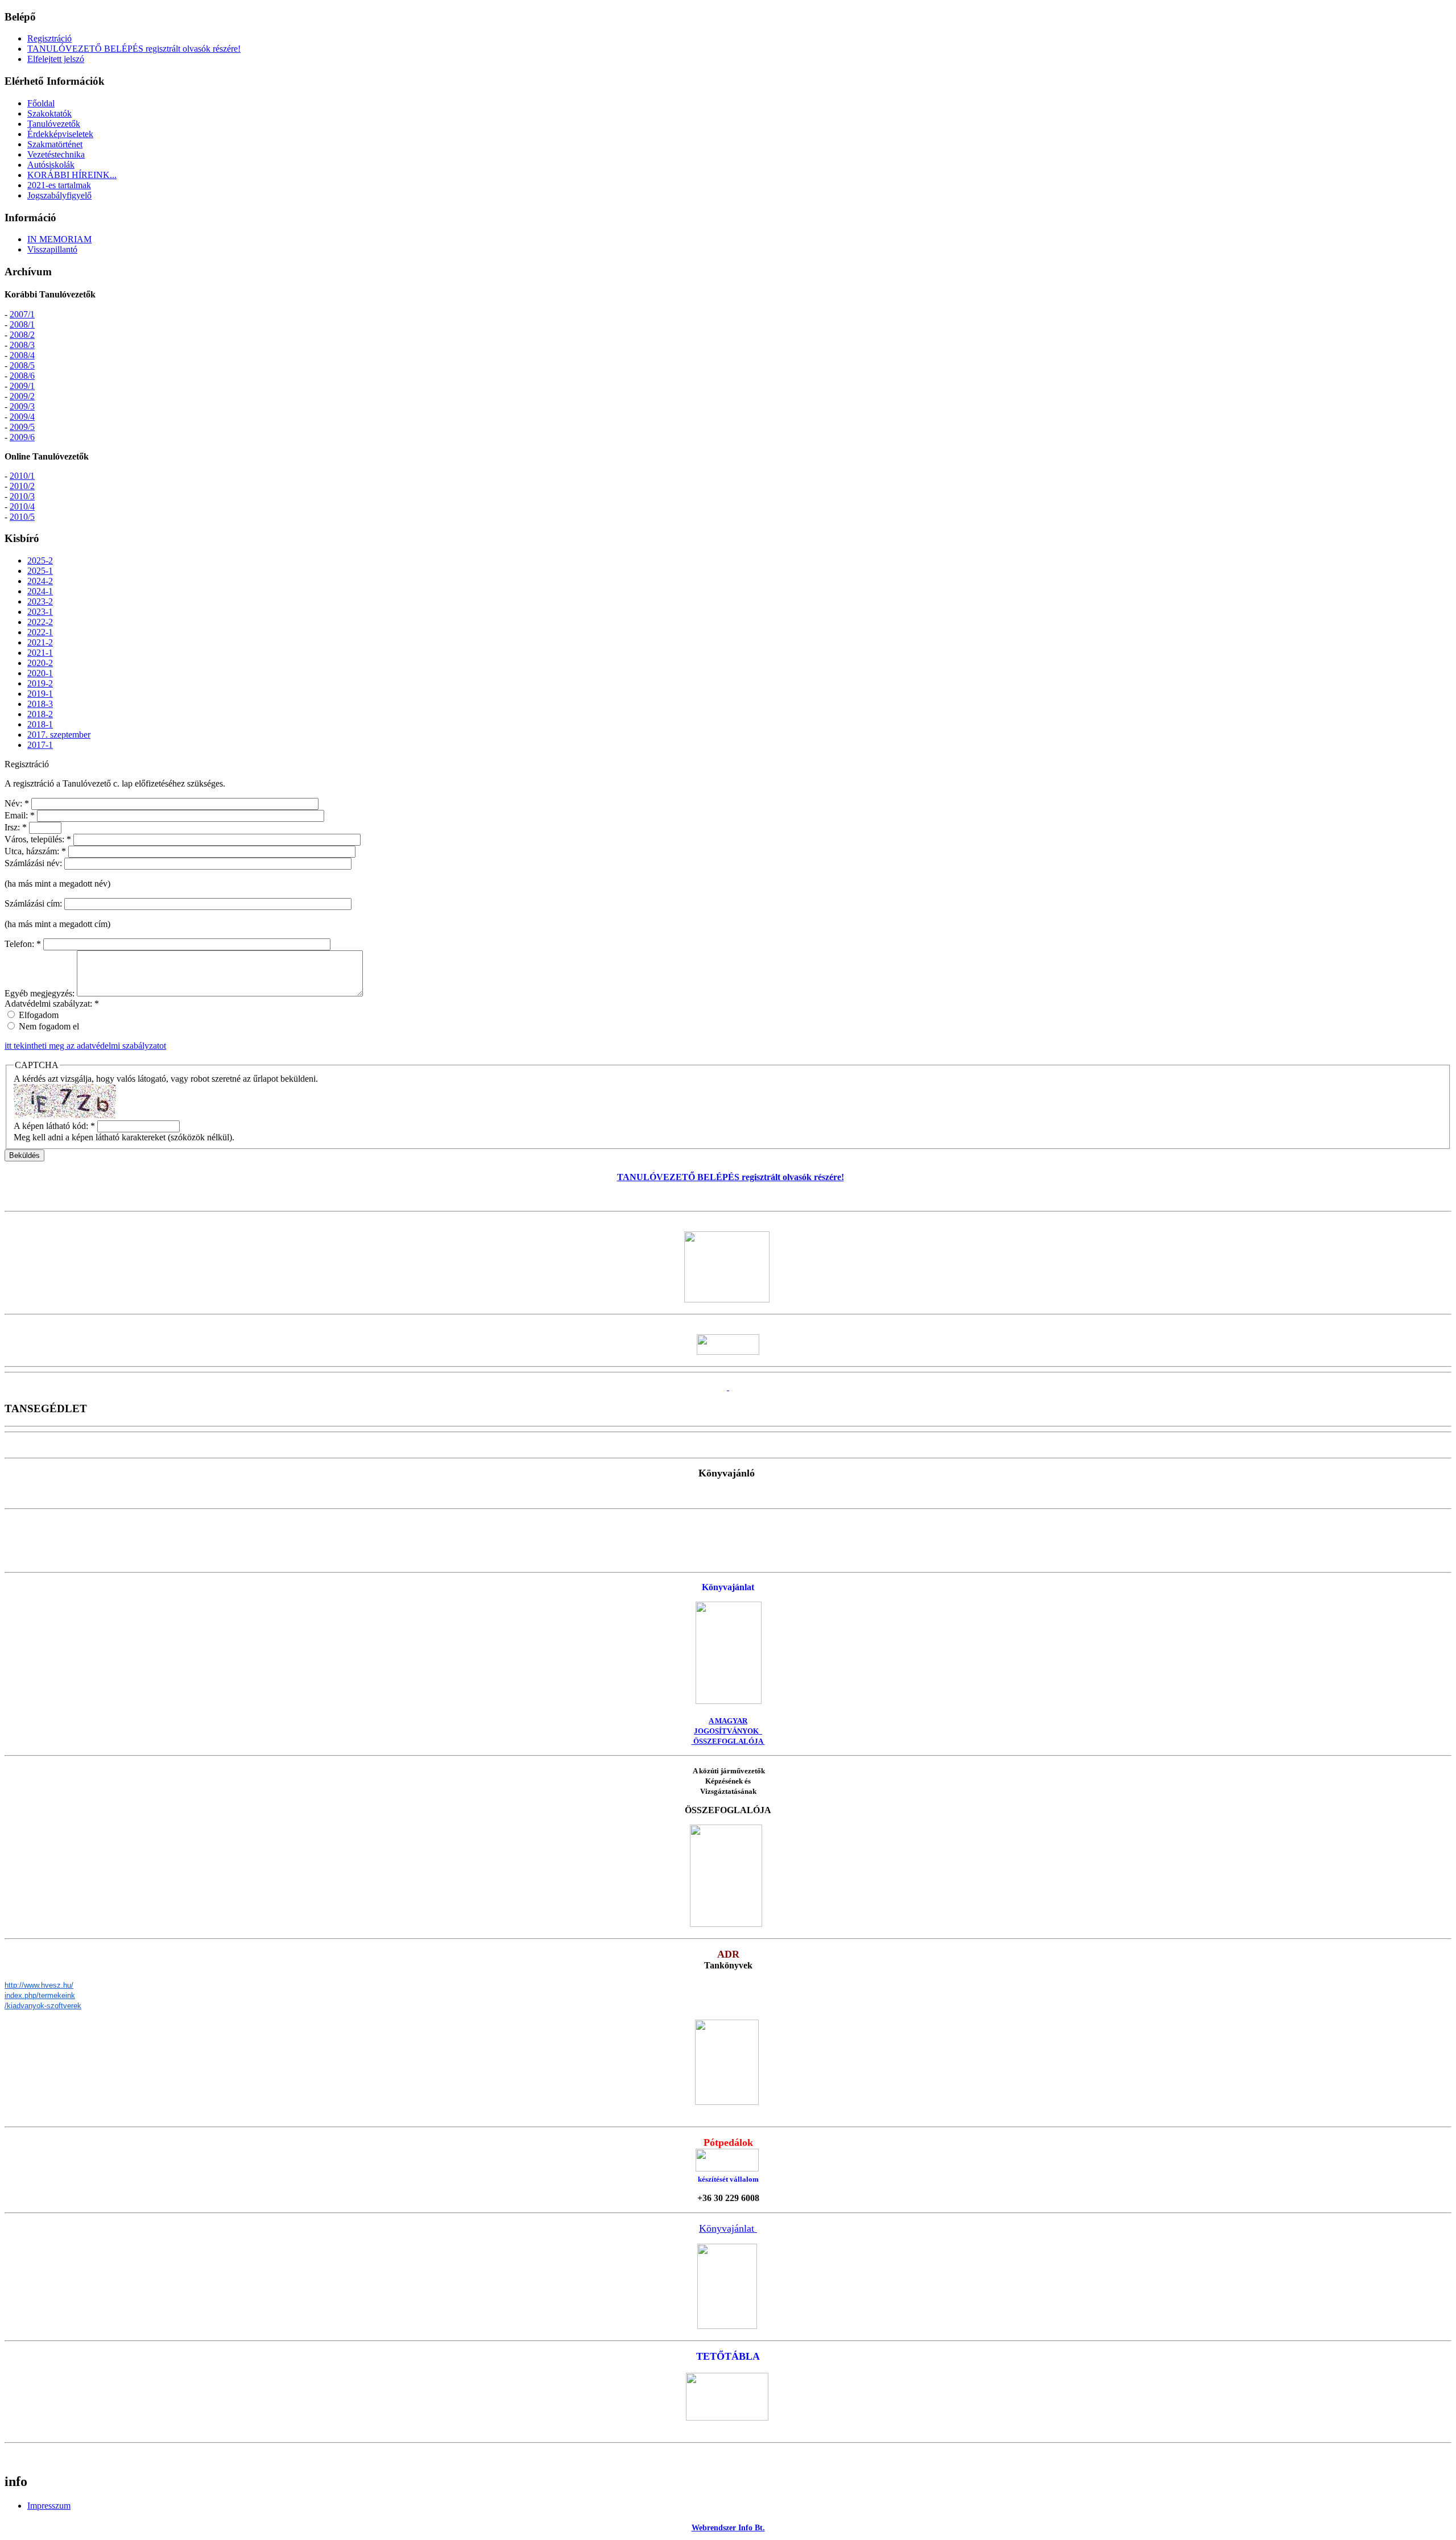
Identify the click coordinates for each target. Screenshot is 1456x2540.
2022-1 (40, 632)
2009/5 (22, 427)
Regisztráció (49, 38)
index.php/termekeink (40, 1995)
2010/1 (22, 476)
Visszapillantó (52, 249)
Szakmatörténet (55, 144)
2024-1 (40, 591)
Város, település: (38, 839)
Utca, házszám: (35, 851)
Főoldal (41, 103)
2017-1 (40, 745)
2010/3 (22, 496)
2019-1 (40, 694)
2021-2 (40, 642)
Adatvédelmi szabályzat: (52, 1004)
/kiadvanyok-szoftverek (43, 2006)
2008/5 (22, 365)
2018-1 (40, 724)
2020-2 (40, 663)
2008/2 (22, 335)
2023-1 (40, 612)
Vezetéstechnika (56, 154)
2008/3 (22, 345)
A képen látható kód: (54, 1126)
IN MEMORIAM (59, 239)
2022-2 (40, 622)
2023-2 (40, 601)
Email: (20, 815)
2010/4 (22, 506)
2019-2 (40, 683)
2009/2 (22, 396)
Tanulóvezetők (54, 124)
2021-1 (40, 653)
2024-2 (40, 581)
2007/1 (22, 314)
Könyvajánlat (728, 2228)
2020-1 (40, 673)
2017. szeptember (59, 735)
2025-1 (40, 571)
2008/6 (22, 376)
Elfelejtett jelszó (56, 59)
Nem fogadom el (48, 1026)
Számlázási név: (34, 863)
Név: (17, 803)
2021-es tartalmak (59, 185)
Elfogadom (38, 1015)
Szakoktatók (49, 113)
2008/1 (22, 324)
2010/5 (22, 517)
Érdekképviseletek (60, 134)
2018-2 (40, 714)
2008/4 (22, 355)
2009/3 (22, 406)
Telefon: (23, 944)
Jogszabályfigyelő (59, 195)
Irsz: (16, 827)
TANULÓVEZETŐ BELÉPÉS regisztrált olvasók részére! (134, 49)
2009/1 (22, 386)
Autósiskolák (51, 165)
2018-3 (40, 704)
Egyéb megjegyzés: (41, 993)
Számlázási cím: (34, 903)
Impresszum (49, 2506)
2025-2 (40, 560)
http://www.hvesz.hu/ (39, 1985)
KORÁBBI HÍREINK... (72, 175)
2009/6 (22, 437)
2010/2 (22, 486)
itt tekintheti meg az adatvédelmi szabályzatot (85, 1046)
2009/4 (22, 417)
